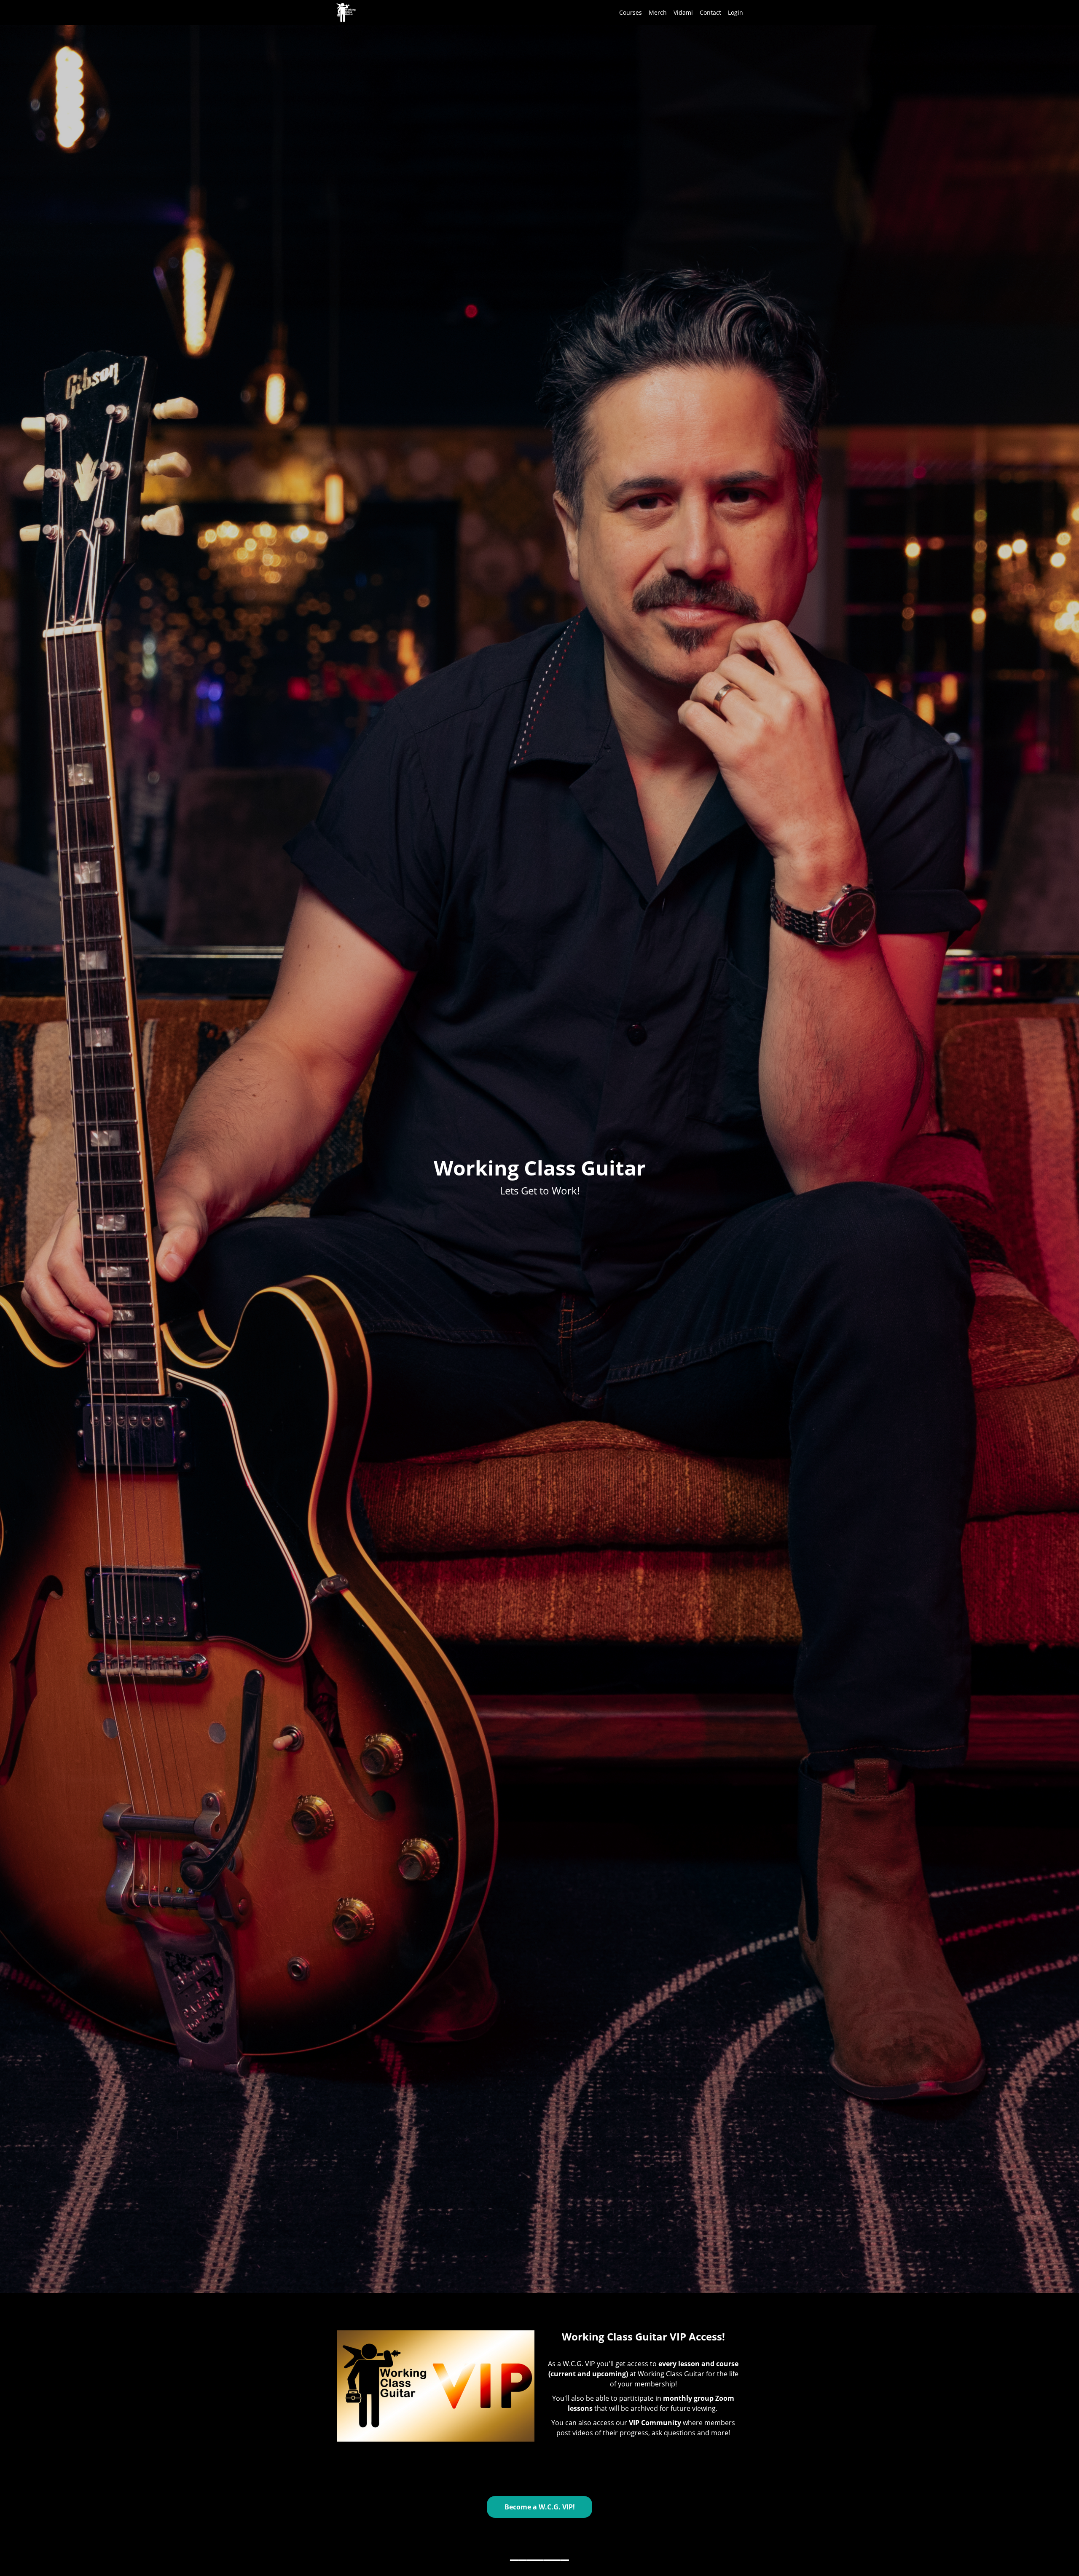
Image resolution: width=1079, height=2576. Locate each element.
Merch (658, 12)
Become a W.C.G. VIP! (540, 2507)
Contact (710, 12)
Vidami (683, 12)
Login (735, 12)
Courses (631, 12)
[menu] (678, 13)
